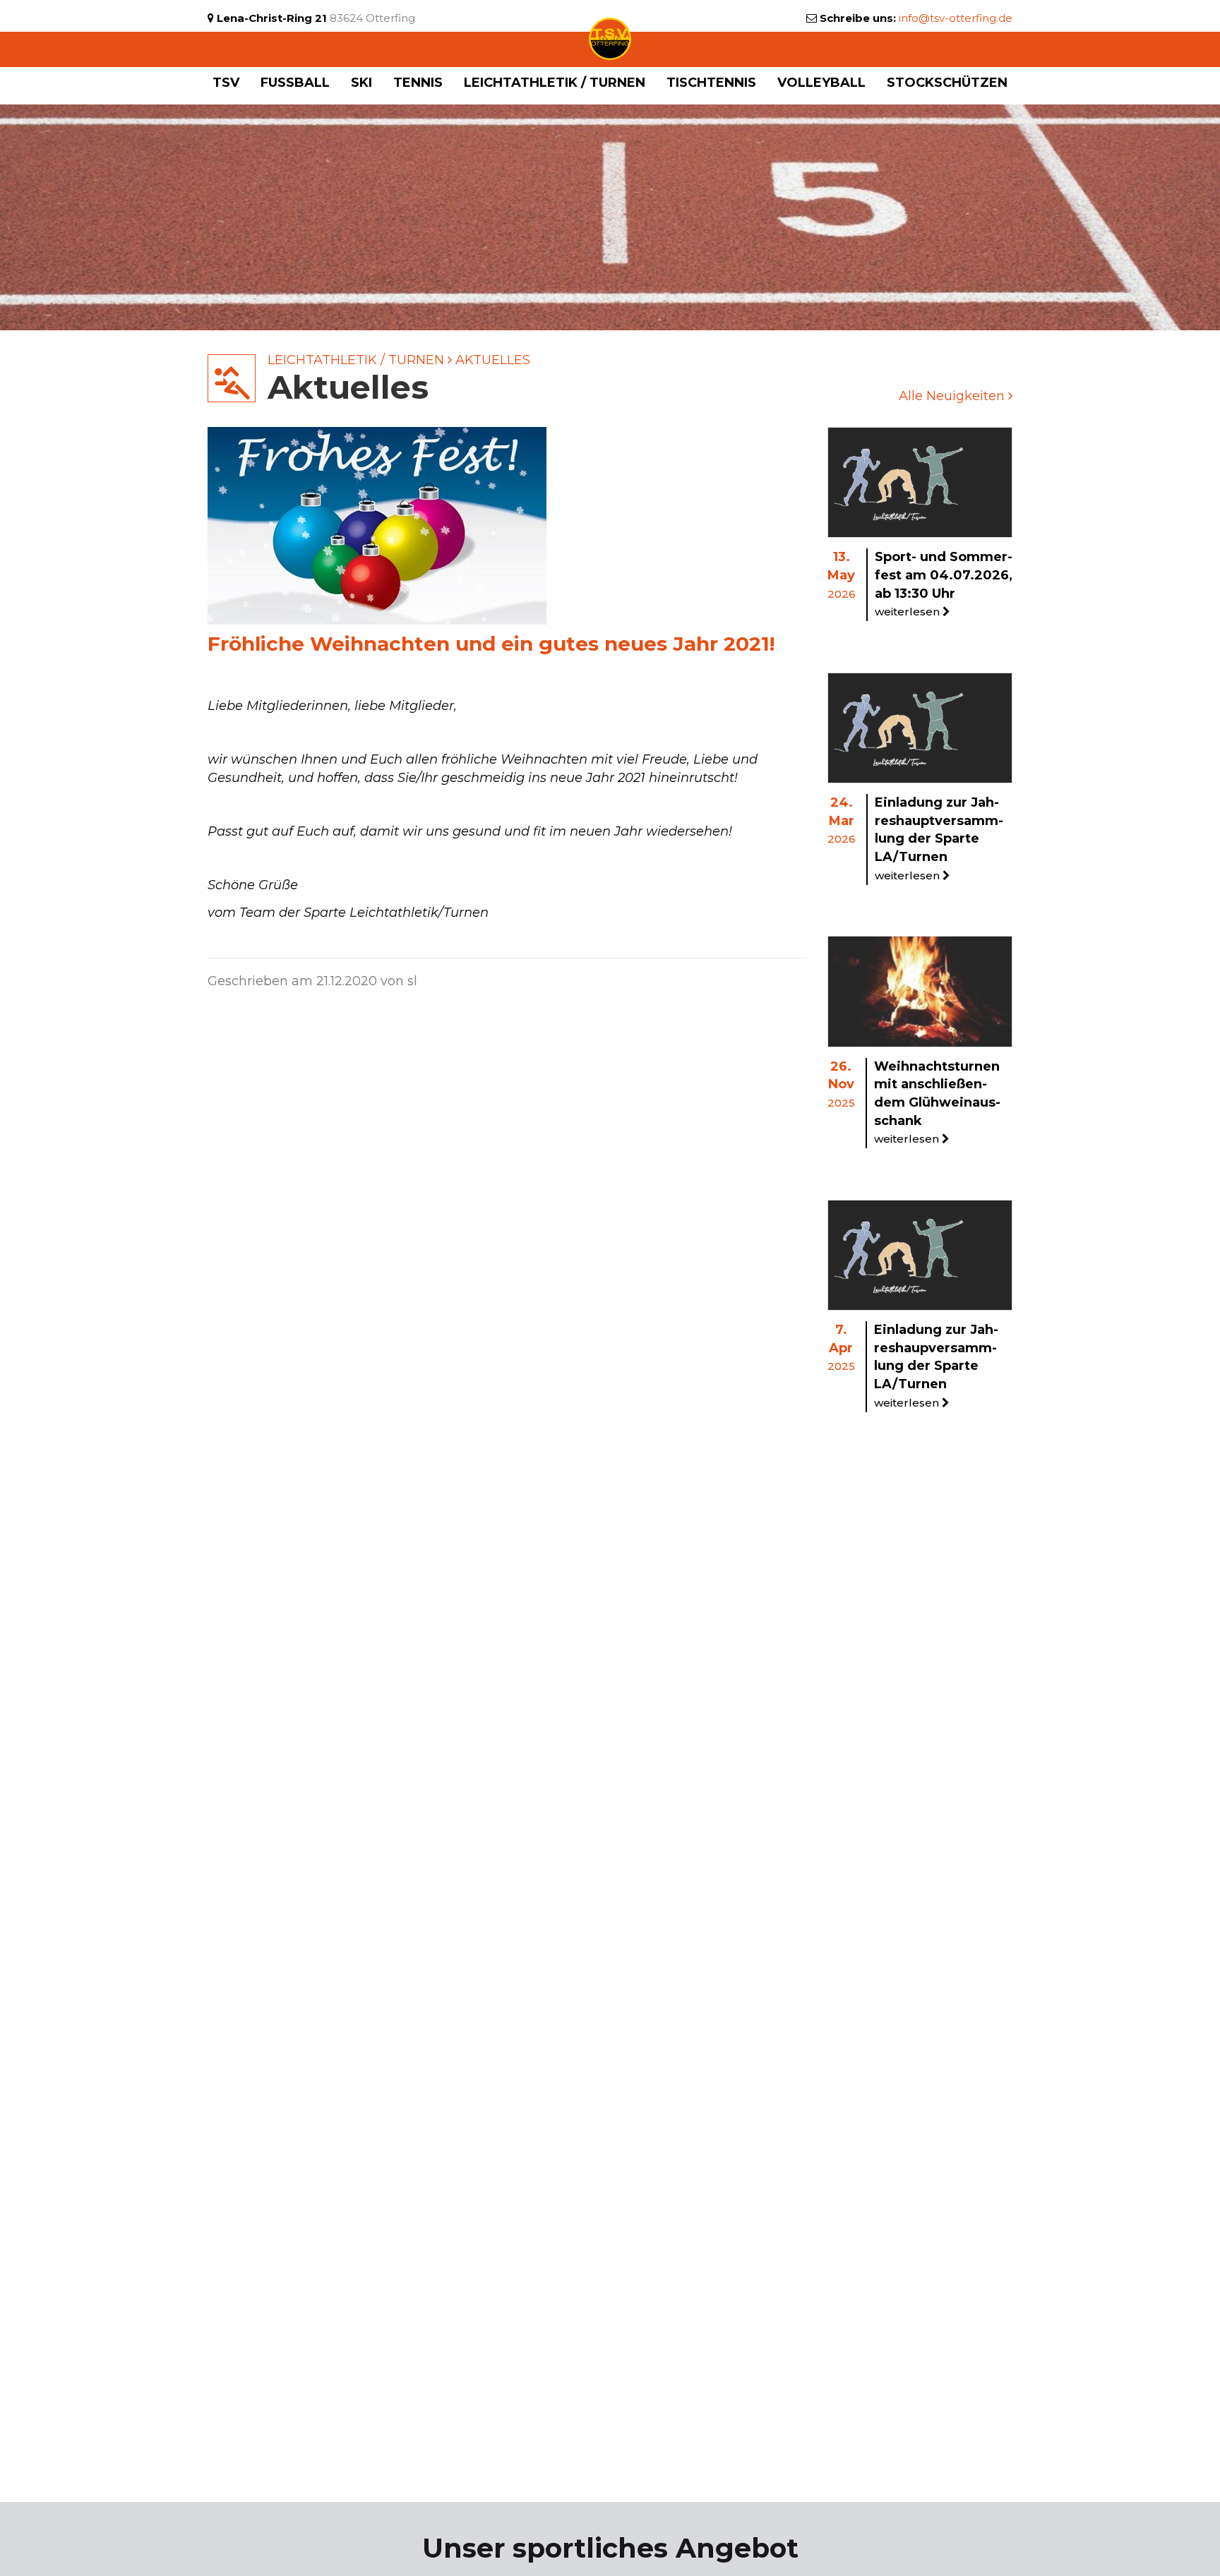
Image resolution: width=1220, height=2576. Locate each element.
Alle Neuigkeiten (953, 396)
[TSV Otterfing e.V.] (610, 38)
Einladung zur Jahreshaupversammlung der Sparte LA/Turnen (936, 1366)
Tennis (418, 83)
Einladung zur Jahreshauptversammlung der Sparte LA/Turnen (939, 838)
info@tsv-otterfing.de (956, 18)
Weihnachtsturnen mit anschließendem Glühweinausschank (937, 1102)
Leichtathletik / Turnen (356, 360)
